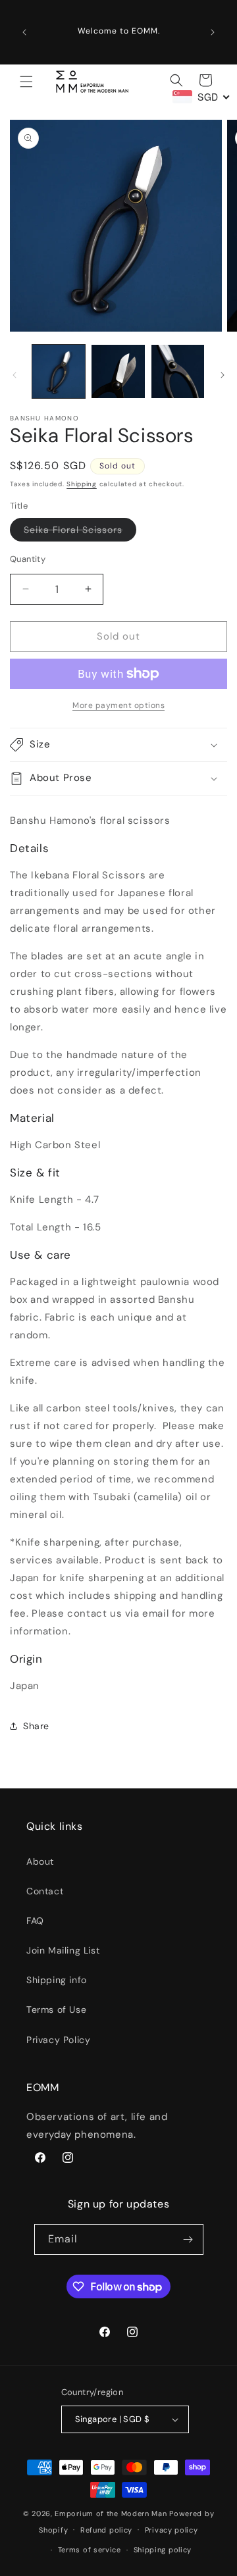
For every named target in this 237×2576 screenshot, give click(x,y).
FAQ (35, 1921)
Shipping (82, 484)
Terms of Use (56, 2009)
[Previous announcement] (24, 32)
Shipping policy (163, 2550)
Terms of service (90, 2550)
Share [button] (36, 1726)
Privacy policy (171, 2530)
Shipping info (57, 1980)
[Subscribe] (188, 2239)
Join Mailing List (63, 1950)
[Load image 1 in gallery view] (59, 371)
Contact (45, 1891)
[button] (26, 82)
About (40, 1861)
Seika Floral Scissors (80, 532)
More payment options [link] (118, 705)
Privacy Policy (58, 2040)
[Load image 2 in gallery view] (118, 371)
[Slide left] (14, 375)
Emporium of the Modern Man (111, 2513)
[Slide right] (223, 375)
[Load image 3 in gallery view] (178, 371)
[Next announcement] (213, 32)
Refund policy (106, 2530)
